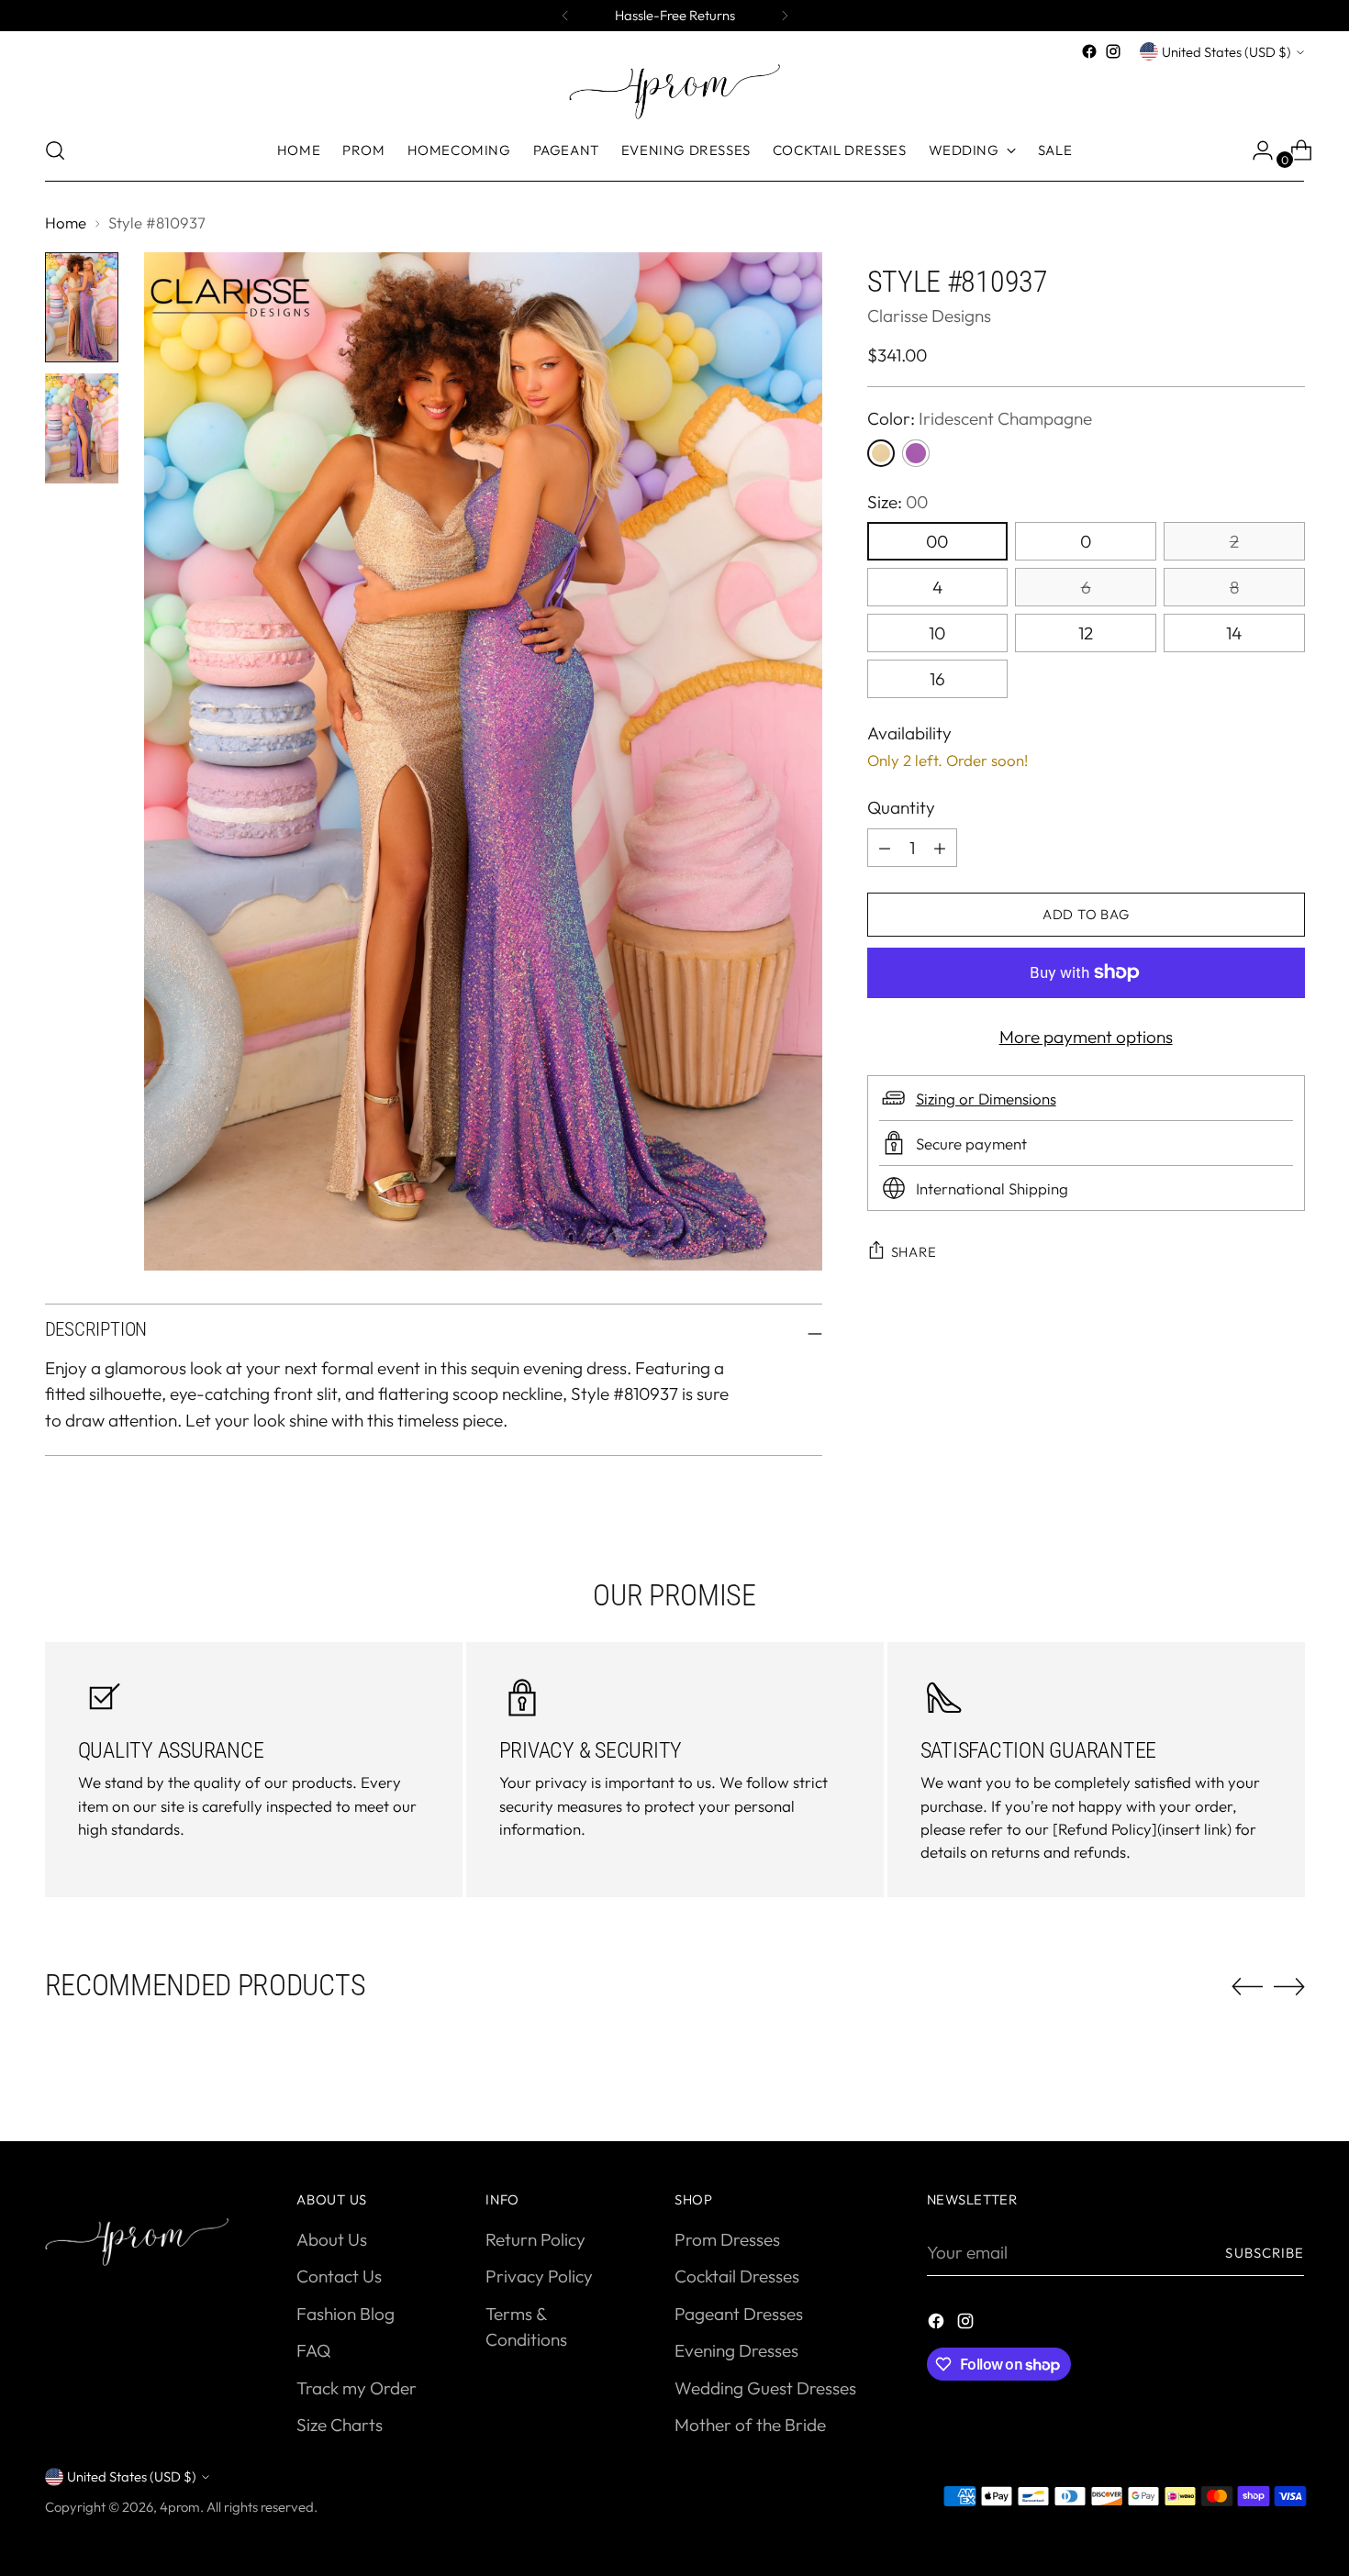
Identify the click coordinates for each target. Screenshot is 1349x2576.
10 (937, 633)
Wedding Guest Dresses (765, 2388)
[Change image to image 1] (82, 307)
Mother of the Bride (750, 2425)
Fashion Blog (346, 2314)
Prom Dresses (727, 2239)
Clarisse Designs (929, 316)
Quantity (901, 807)
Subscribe (1265, 2253)
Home (66, 222)
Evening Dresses (736, 2350)
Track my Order (357, 2388)
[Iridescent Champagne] (881, 453)
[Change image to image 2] (82, 428)
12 (1086, 633)
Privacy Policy (539, 2276)
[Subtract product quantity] (940, 848)
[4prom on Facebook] (1089, 51)
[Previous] (565, 16)
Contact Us (339, 2276)
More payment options (1086, 1037)
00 (937, 541)
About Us (332, 2239)
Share (914, 1251)
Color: (980, 418)
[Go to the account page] (1255, 150)
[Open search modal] (55, 150)
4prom (180, 2507)
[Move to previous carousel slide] (1247, 1987)
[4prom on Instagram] (1113, 51)
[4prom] (674, 92)
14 (1234, 633)
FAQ (313, 2350)
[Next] (785, 16)
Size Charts (340, 2425)
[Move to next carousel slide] (1289, 1986)
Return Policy (535, 2239)
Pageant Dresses (739, 2314)
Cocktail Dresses (737, 2276)
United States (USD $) (1226, 52)
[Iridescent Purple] (916, 453)
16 (937, 679)
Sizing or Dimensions (986, 1098)
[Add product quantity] (885, 848)
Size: (897, 502)
